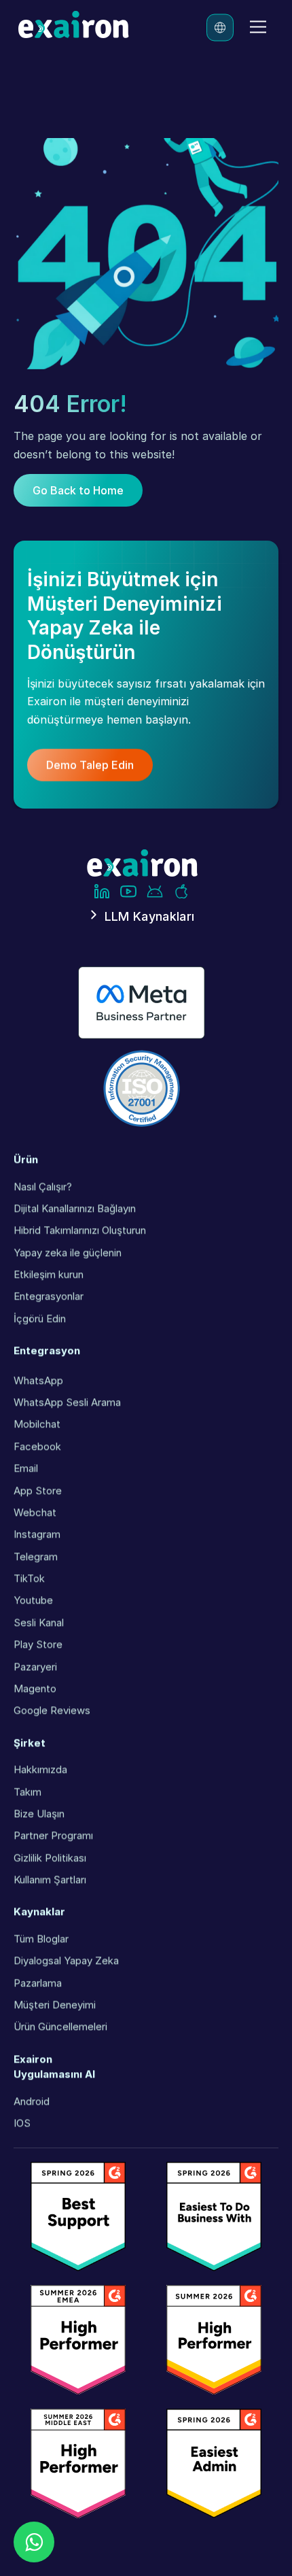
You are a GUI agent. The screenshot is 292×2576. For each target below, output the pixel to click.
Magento (35, 1688)
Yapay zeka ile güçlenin (68, 1252)
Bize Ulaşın (39, 1813)
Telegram (36, 1556)
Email (26, 1468)
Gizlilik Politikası (50, 1857)
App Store (38, 1490)
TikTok (29, 1578)
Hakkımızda (40, 1769)
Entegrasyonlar (49, 1296)
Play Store (38, 1644)
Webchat (35, 1512)
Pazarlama (38, 1982)
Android (32, 2100)
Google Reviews (52, 1710)
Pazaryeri (35, 1666)
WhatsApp (38, 1379)
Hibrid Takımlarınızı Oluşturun (80, 1230)
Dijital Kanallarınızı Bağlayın (75, 1208)
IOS (22, 2123)
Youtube (33, 1600)
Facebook (37, 1445)
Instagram (37, 1534)
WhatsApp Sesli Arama (67, 1402)
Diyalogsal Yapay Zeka (66, 1960)
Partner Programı (53, 1835)
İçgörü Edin (40, 1318)
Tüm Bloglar (41, 1938)
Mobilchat (37, 1424)
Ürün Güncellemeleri (60, 2026)
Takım (28, 1791)
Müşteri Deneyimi (55, 2004)
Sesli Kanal (39, 1622)
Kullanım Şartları (50, 1879)
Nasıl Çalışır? (43, 1186)
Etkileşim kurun (49, 1274)
